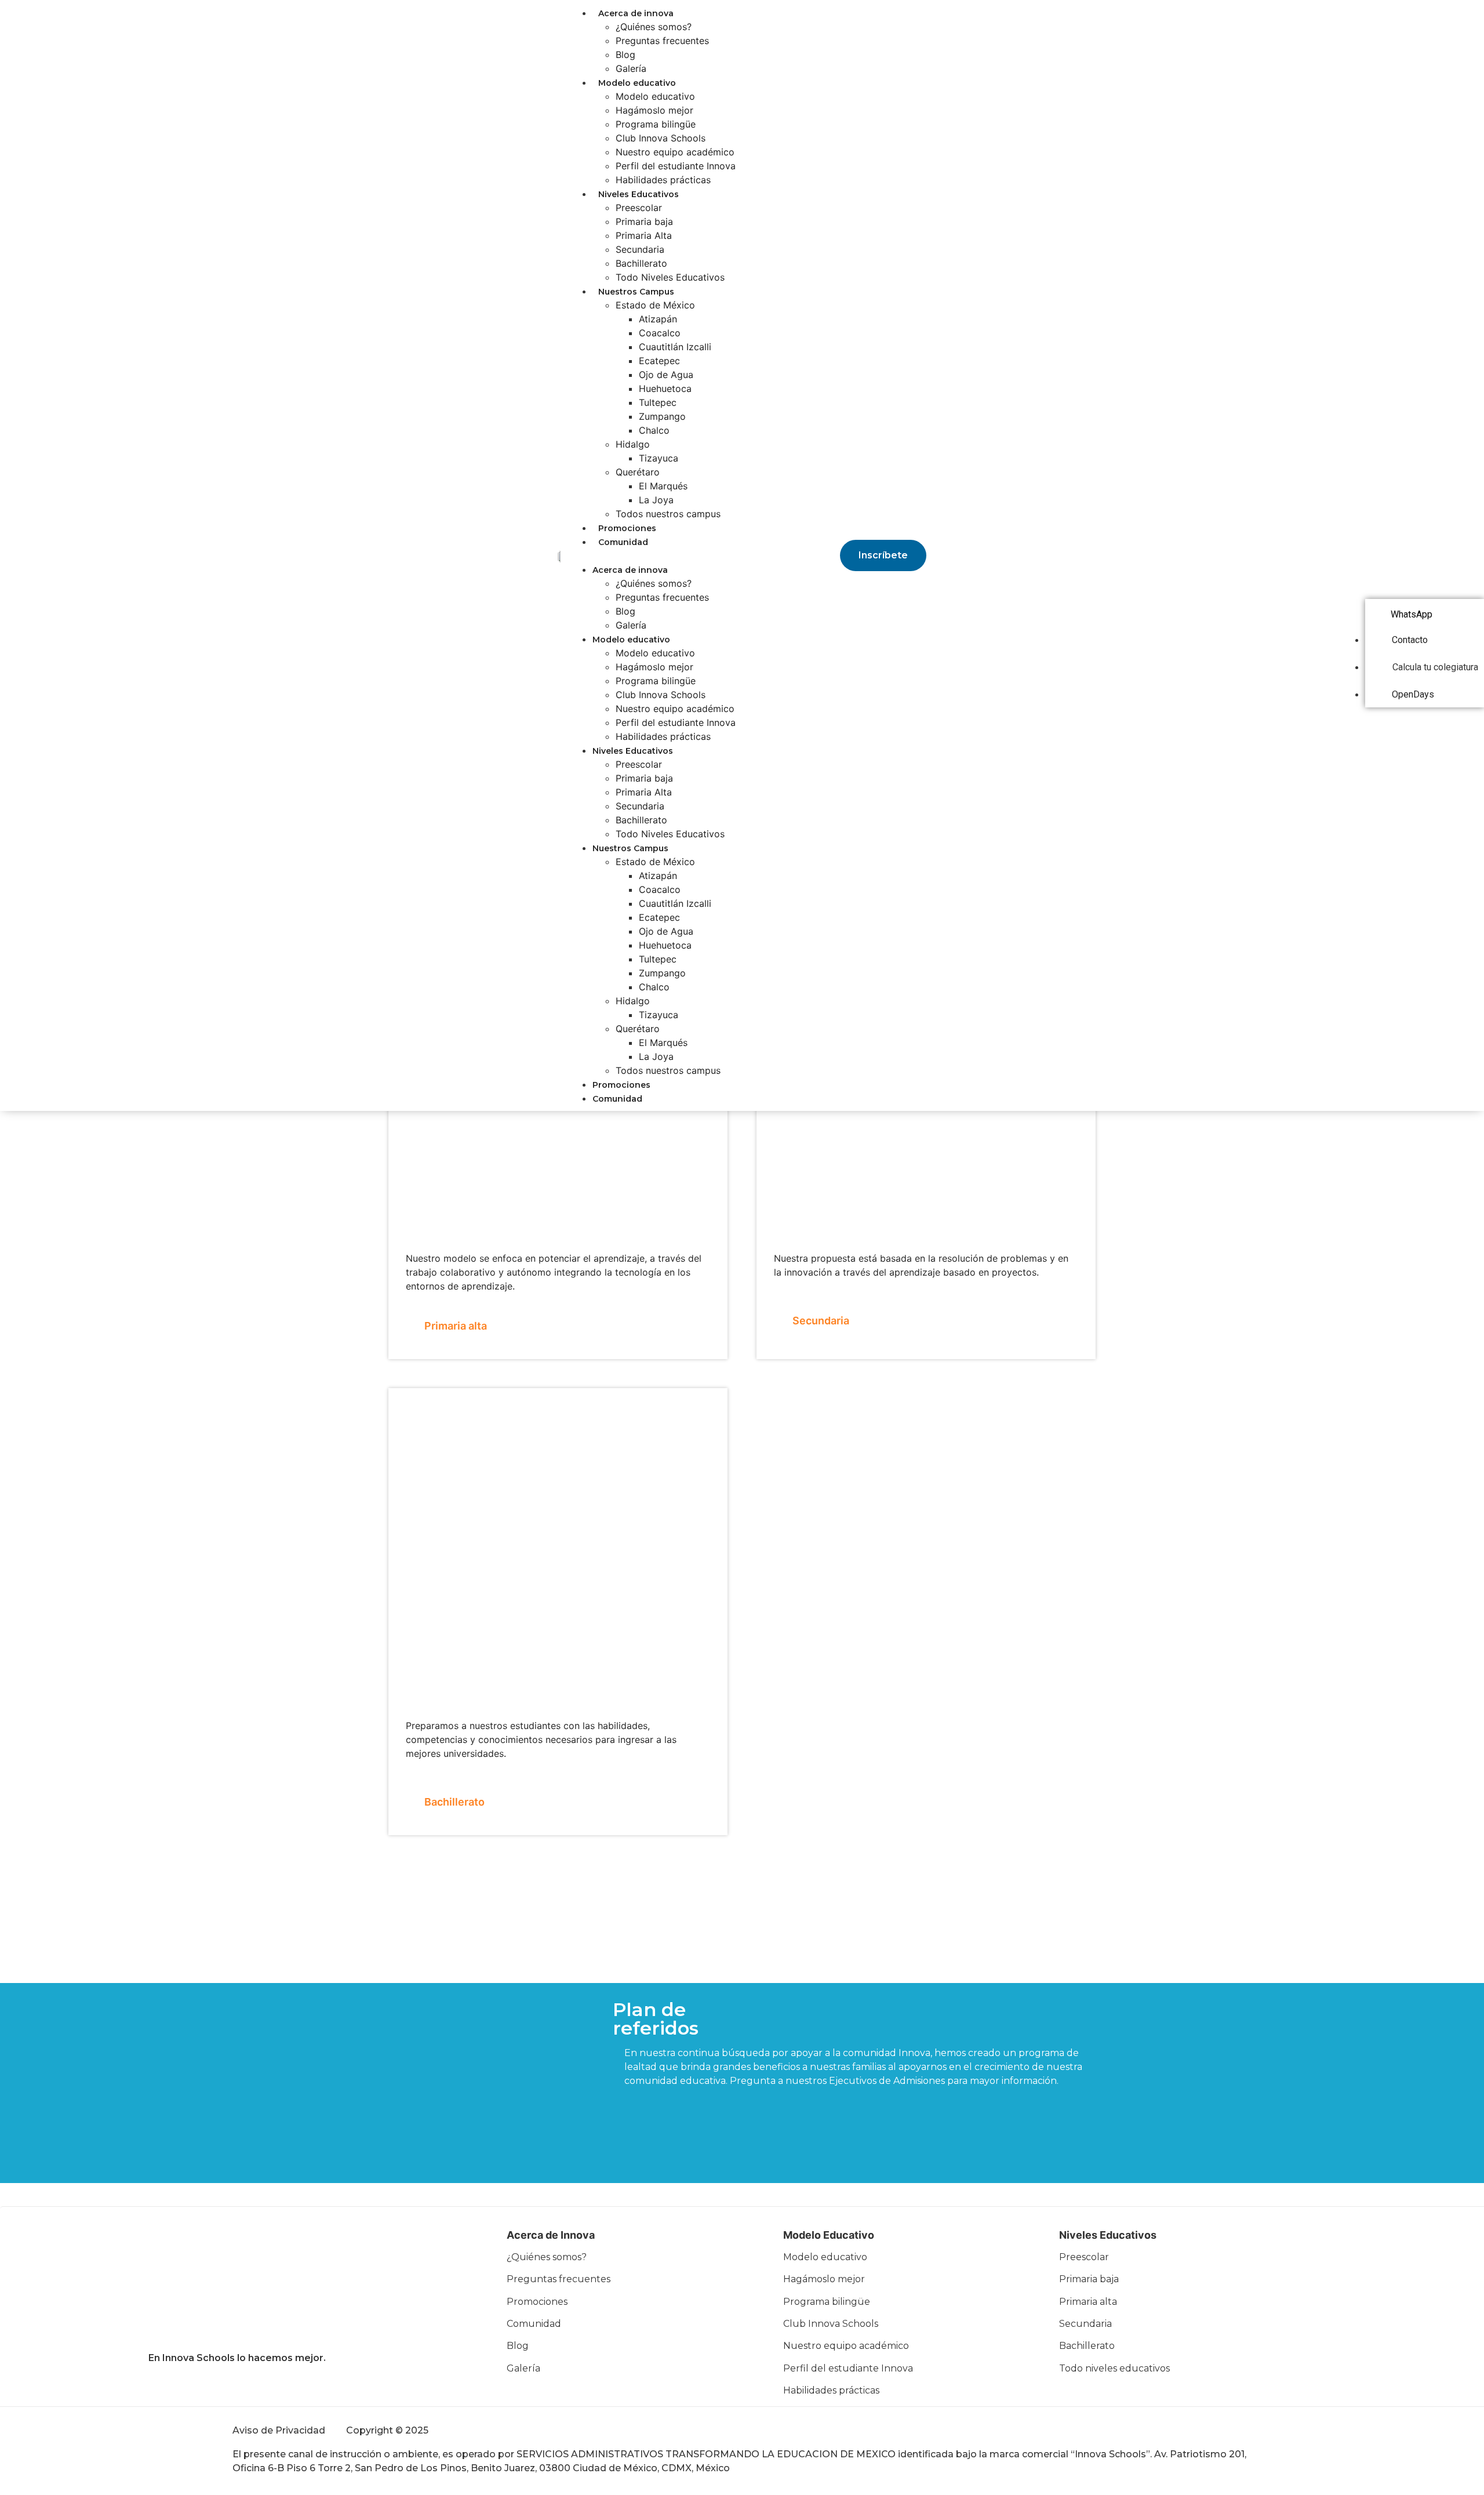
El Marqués (663, 486)
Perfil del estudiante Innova (676, 166)
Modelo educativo (637, 83)
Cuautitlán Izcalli (675, 347)
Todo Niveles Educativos (670, 277)
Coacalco (660, 333)
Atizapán (658, 319)
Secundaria (640, 249)
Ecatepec (659, 361)
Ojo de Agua (666, 375)
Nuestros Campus (636, 292)
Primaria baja (644, 221)
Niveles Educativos (639, 194)
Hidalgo (633, 444)
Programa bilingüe (656, 124)
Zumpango (662, 416)
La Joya (656, 500)
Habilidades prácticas (663, 180)
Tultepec (658, 402)
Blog (625, 55)
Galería (631, 68)
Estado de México (655, 305)
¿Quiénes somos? (654, 27)
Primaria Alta (644, 235)
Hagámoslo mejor (654, 110)
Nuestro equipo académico (675, 152)
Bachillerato (641, 263)
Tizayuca (659, 458)
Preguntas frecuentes (662, 41)
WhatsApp (1412, 614)
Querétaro (638, 472)
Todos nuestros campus (668, 514)
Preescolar (639, 208)
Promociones (627, 528)
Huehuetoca (665, 388)
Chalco (654, 430)
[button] (652, 555)
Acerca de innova (636, 13)
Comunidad (623, 542)
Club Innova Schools (661, 138)
